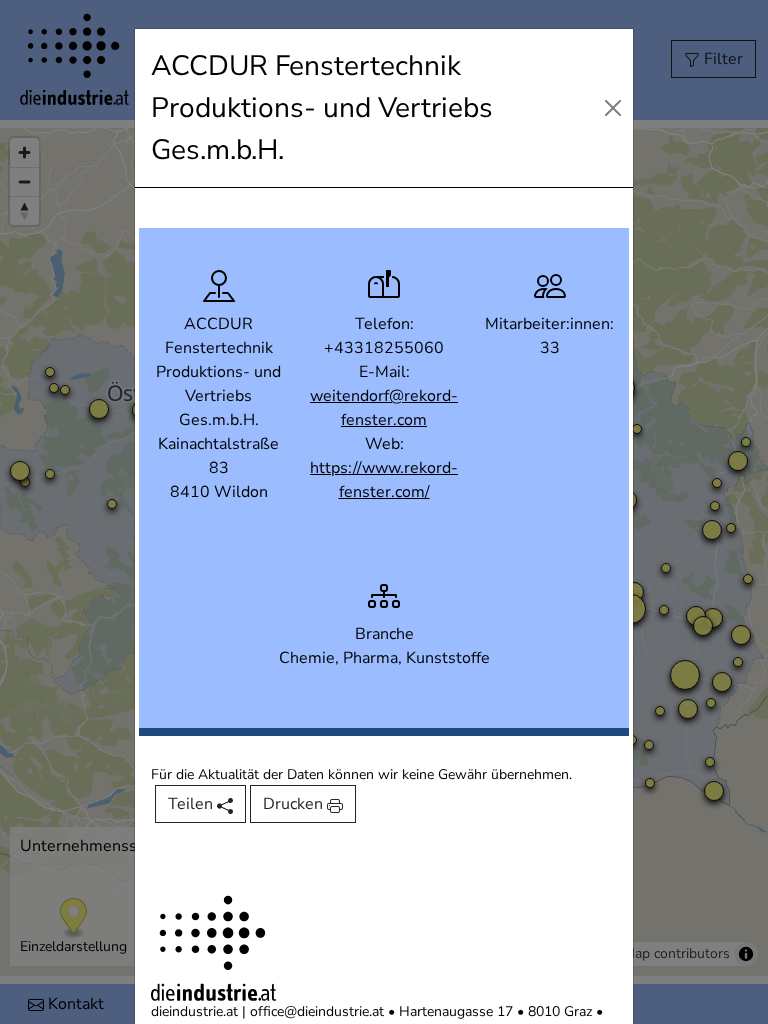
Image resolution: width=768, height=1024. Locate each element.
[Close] (612, 108)
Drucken (295, 804)
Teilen (192, 804)
